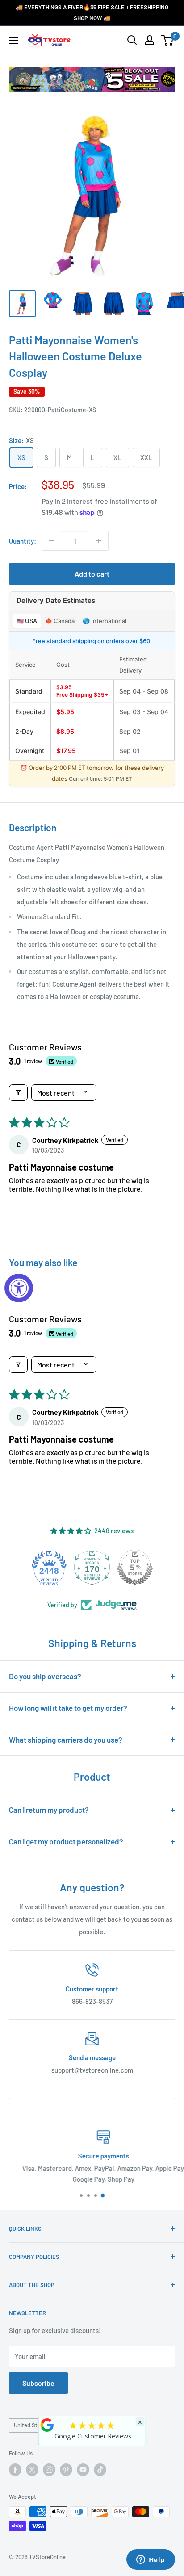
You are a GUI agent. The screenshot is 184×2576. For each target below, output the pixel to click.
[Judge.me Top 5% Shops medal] (135, 1568)
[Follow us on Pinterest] (66, 2470)
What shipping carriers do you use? (66, 1740)
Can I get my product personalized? (66, 1841)
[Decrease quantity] (51, 541)
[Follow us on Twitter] (32, 2470)
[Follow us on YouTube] (83, 2470)
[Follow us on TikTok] (100, 2470)
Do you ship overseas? (45, 1676)
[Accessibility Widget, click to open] (19, 1288)
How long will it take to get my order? (68, 1708)
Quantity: (23, 541)
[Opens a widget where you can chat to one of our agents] (151, 2560)
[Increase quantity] (99, 541)
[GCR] (47, 2425)
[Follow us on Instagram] (49, 2470)
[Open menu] (13, 41)
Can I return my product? (49, 1810)
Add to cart (92, 574)
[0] (168, 40)
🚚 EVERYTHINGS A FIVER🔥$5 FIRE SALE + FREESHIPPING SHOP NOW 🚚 (92, 13)
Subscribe (38, 2383)
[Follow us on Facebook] (15, 2470)
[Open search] (132, 40)
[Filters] (18, 1093)
